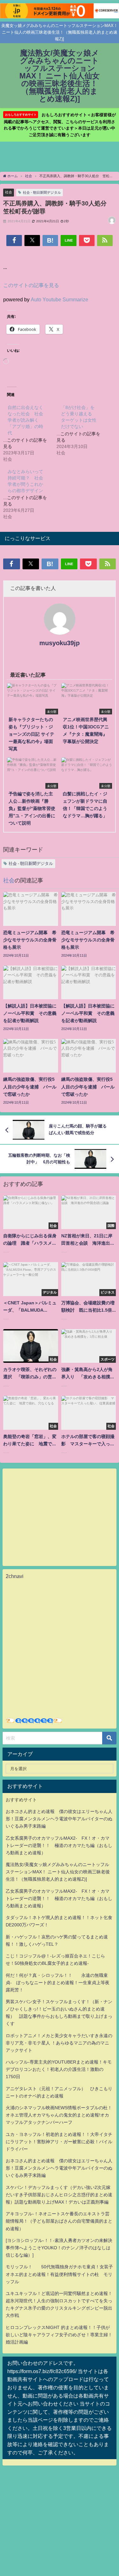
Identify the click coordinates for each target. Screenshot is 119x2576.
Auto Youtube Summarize (60, 299)
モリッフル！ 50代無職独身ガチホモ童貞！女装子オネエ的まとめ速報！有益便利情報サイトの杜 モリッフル (59, 2274)
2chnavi (15, 1576)
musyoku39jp (60, 643)
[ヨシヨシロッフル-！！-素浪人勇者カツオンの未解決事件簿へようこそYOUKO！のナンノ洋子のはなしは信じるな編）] (59, 2248)
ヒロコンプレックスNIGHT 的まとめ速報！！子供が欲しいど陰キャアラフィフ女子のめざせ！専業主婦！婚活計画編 (59, 2335)
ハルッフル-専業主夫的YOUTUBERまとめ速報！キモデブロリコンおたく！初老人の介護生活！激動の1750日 (59, 2069)
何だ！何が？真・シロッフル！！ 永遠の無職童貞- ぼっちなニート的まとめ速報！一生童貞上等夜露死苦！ (58, 1983)
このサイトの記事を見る (31, 285)
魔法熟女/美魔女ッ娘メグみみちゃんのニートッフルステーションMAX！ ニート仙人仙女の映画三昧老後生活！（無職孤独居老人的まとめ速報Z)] (58, 1872)
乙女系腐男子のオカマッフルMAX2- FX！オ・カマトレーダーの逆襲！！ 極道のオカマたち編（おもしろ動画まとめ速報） (59, 1845)
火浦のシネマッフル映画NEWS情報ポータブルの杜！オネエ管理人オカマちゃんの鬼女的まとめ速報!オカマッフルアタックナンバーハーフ (59, 2115)
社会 (9, 192)
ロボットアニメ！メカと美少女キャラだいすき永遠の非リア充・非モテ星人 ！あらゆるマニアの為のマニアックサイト (59, 2043)
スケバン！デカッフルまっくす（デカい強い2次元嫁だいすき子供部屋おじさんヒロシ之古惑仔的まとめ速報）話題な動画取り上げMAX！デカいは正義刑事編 (59, 2195)
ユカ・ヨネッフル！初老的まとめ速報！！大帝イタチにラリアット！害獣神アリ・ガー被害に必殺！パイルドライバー (59, 2142)
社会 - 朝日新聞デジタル (42, 192)
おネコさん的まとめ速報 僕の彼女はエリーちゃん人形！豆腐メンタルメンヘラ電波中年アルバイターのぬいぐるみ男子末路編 (59, 1819)
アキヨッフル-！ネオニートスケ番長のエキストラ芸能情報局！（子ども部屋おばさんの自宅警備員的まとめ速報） (59, 2221)
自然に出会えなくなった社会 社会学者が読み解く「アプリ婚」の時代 (25, 420)
